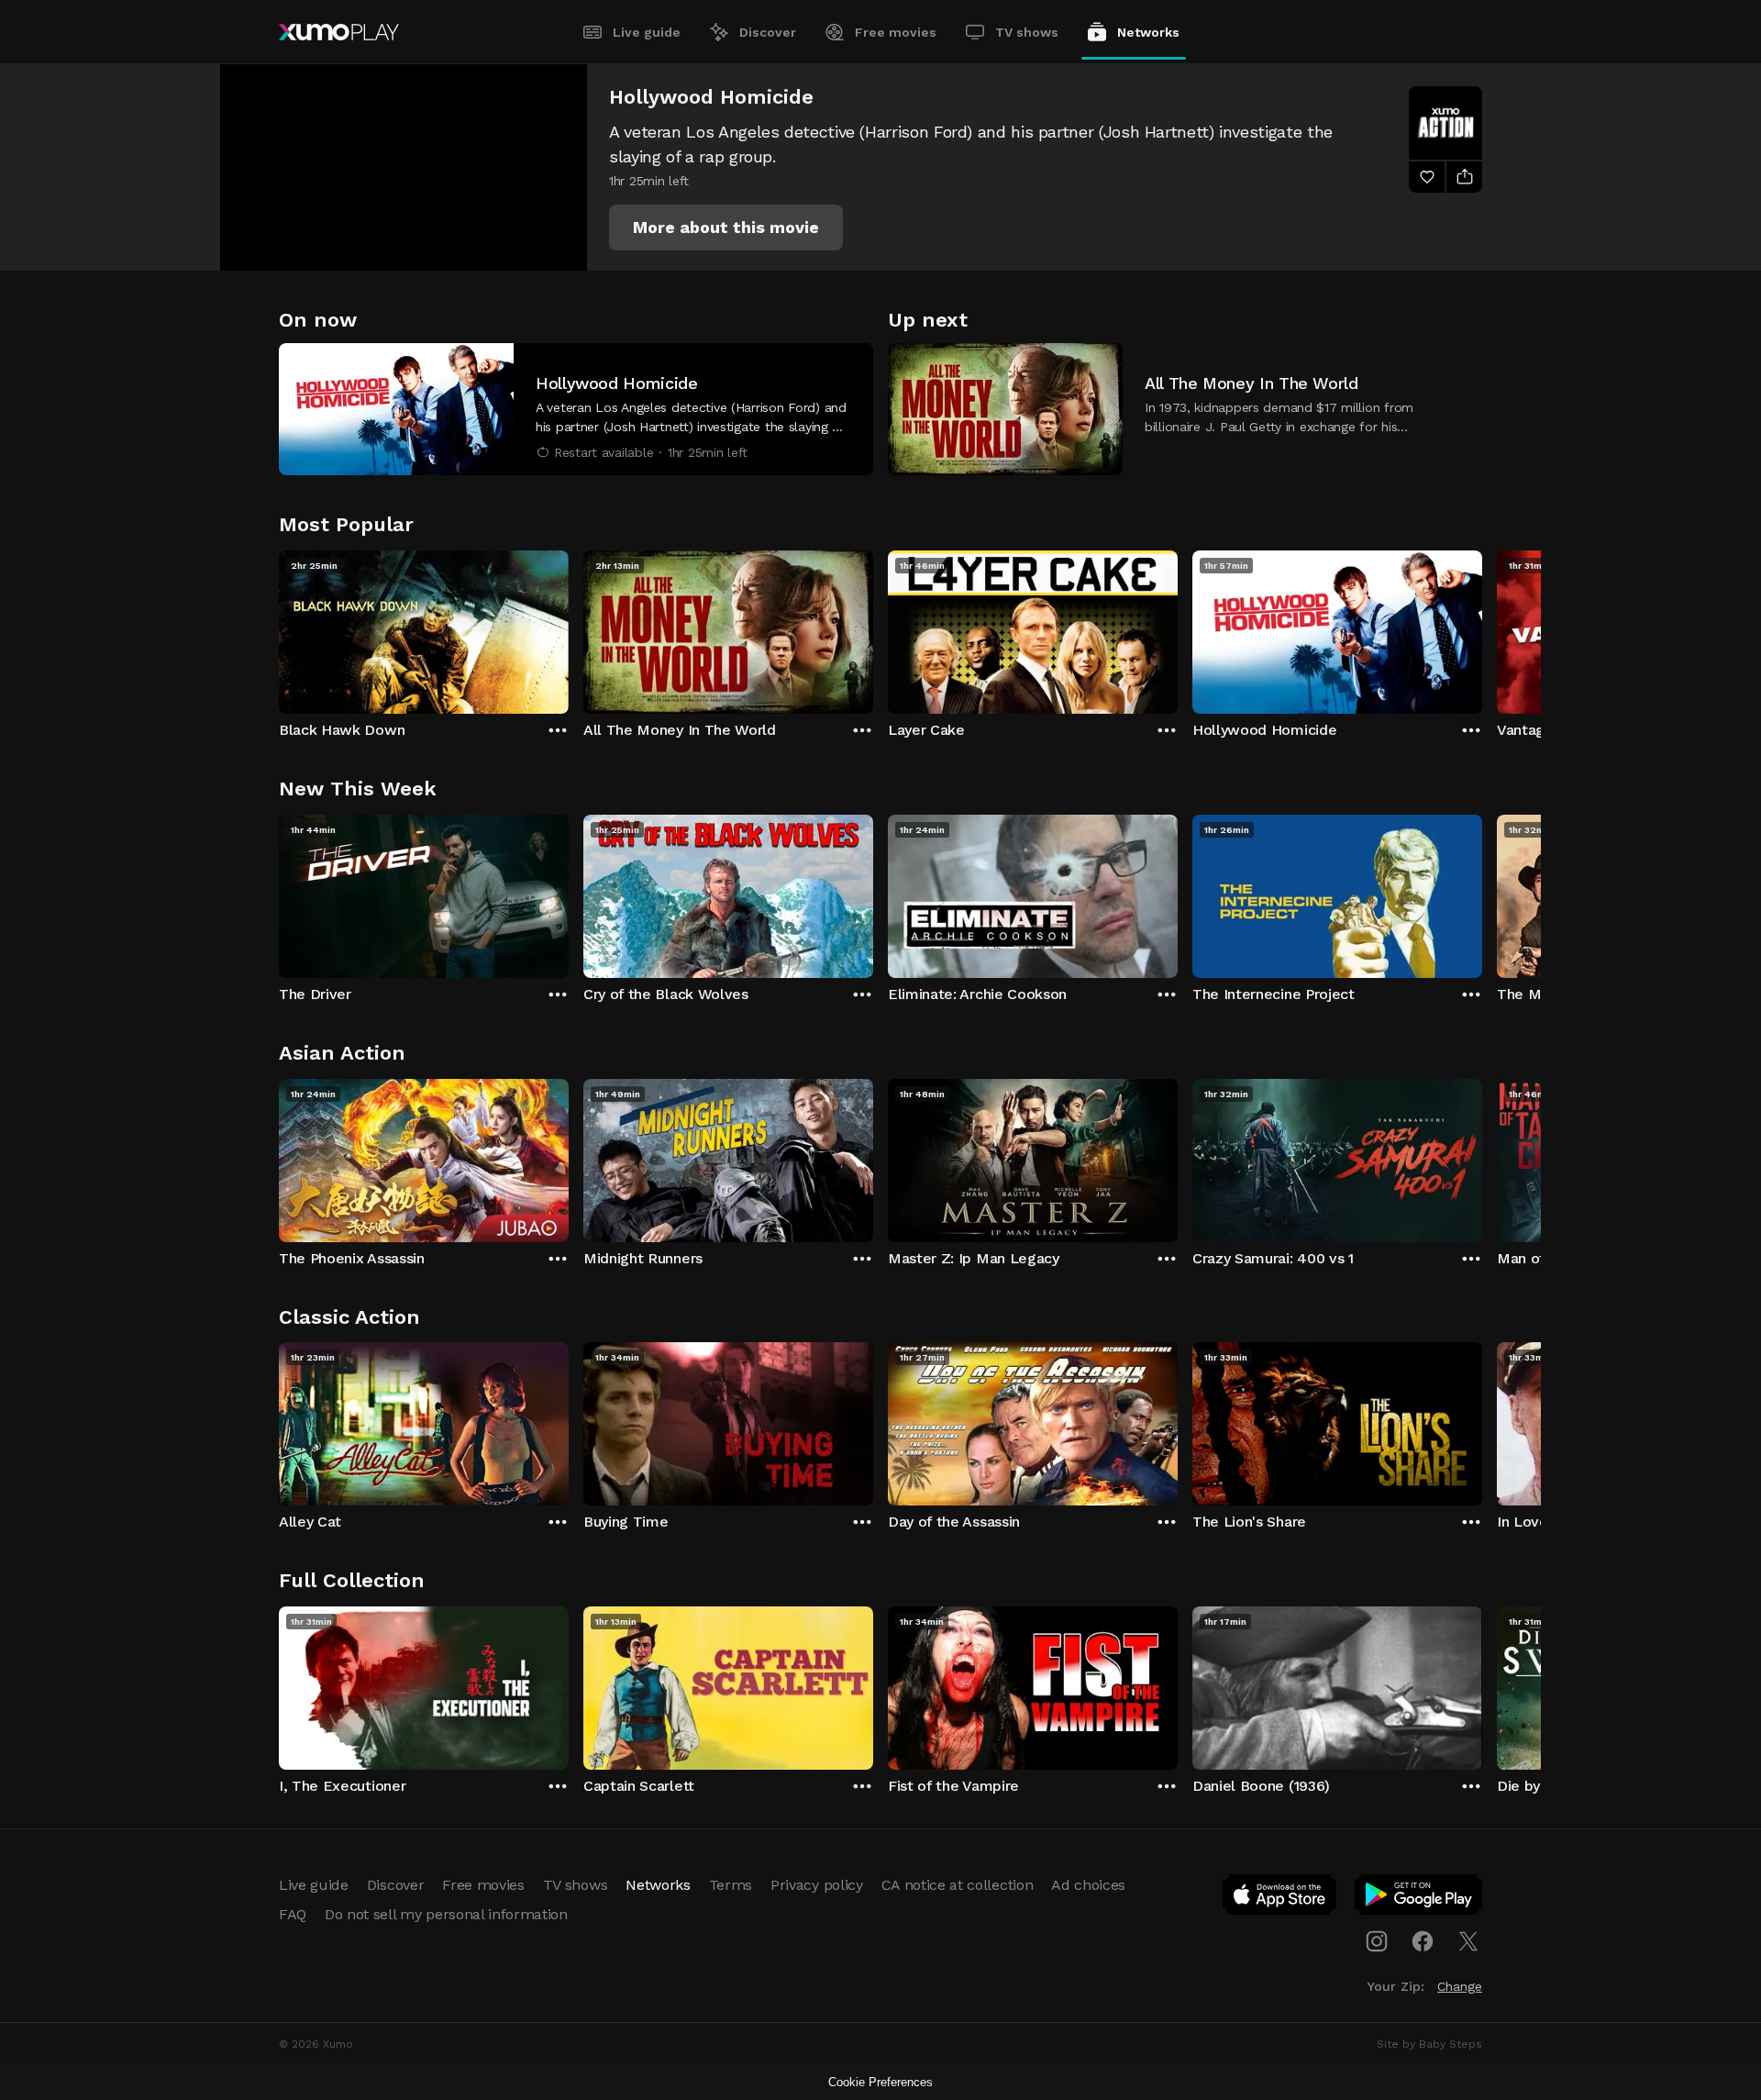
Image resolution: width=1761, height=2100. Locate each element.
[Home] (339, 32)
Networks (1148, 32)
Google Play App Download (1419, 1898)
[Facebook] (1423, 1941)
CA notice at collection (958, 1885)
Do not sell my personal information (446, 1914)
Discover (768, 32)
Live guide (647, 32)
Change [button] (1460, 1986)
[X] (1468, 1941)
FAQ (293, 1914)
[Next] (1482, 628)
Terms (731, 1885)
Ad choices (1088, 1885)
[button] (726, 228)
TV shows (1027, 32)
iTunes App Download (1280, 1898)
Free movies (896, 32)
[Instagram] (1377, 1941)
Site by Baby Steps (1429, 2044)
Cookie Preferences (880, 2082)
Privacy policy (817, 1885)
